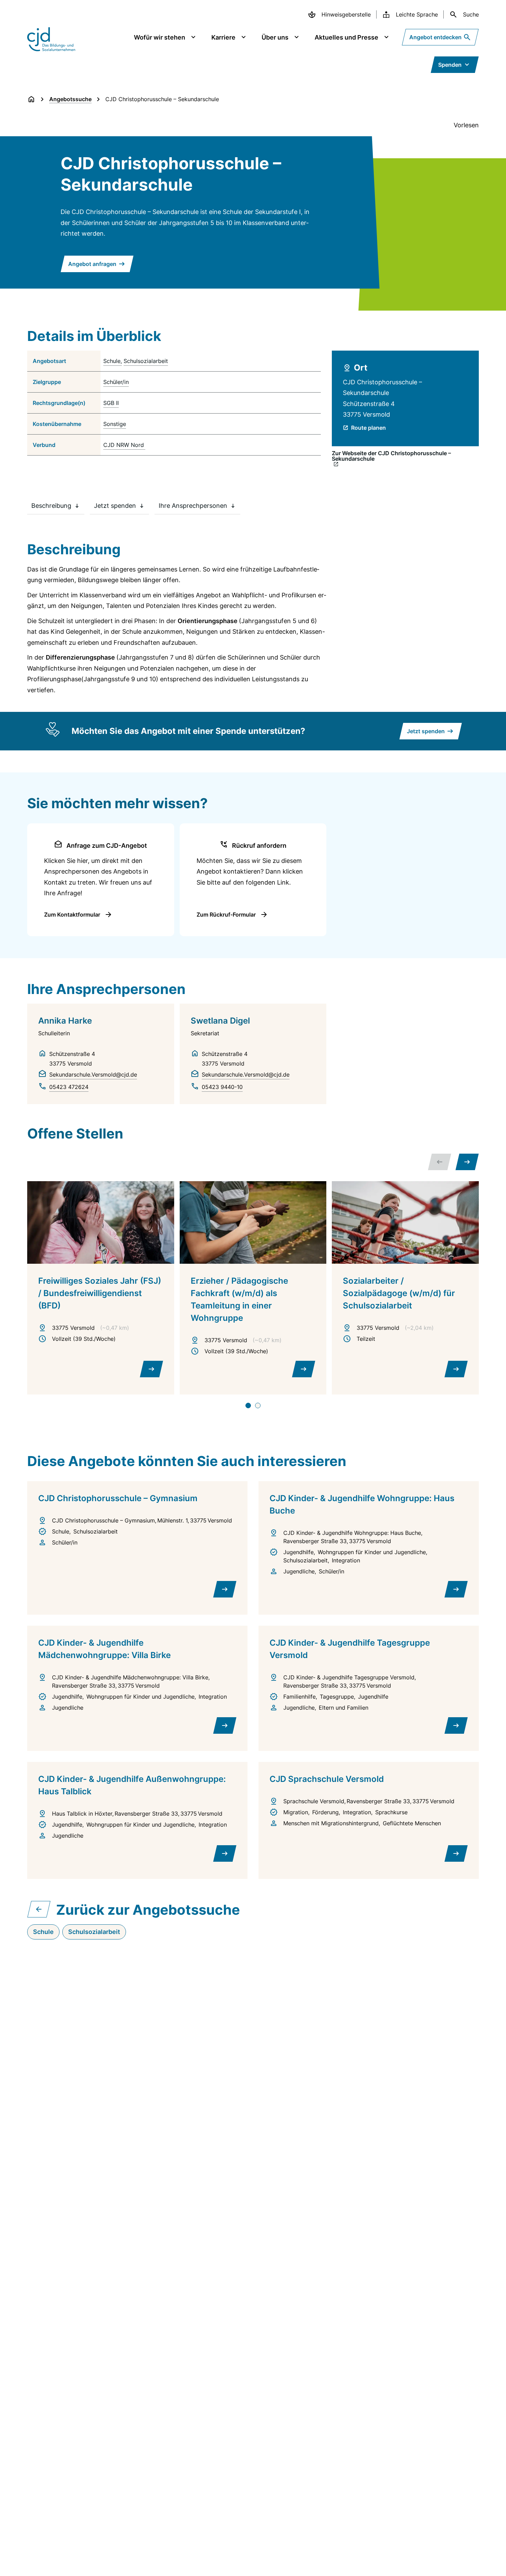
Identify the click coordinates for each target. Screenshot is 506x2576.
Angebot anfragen (92, 264)
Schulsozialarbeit (146, 361)
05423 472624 (69, 1087)
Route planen (368, 428)
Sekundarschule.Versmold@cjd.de (93, 1075)
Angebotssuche (70, 99)
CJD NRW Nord (124, 445)
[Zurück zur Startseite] (31, 99)
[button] (467, 1162)
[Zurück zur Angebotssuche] (39, 1909)
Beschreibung (51, 506)
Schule (112, 361)
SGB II (111, 403)
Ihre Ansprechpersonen (193, 506)
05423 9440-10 (222, 1087)
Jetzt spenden (115, 506)
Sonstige (115, 424)
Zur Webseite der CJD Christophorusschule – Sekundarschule (391, 456)
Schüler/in (116, 382)
